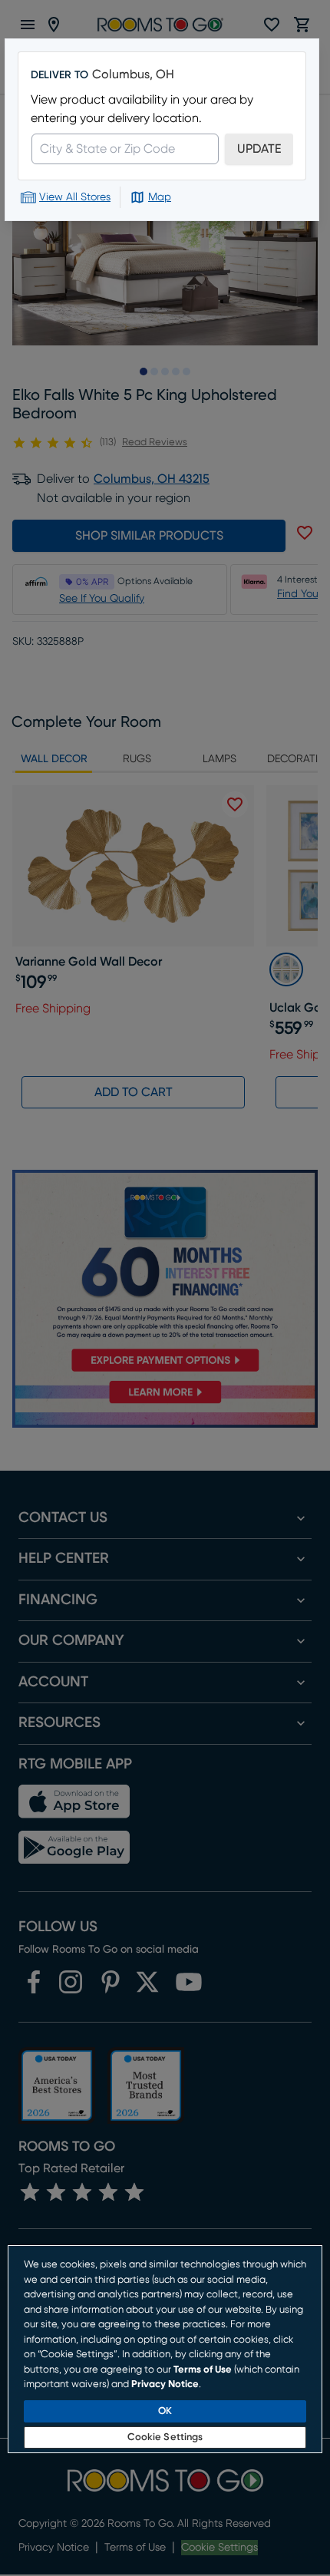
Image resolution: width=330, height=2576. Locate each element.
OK (165, 2411)
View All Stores (75, 197)
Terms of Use (203, 2370)
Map (160, 197)
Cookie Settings (165, 2437)
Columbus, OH (133, 74)
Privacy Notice (165, 2384)
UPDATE (259, 149)
